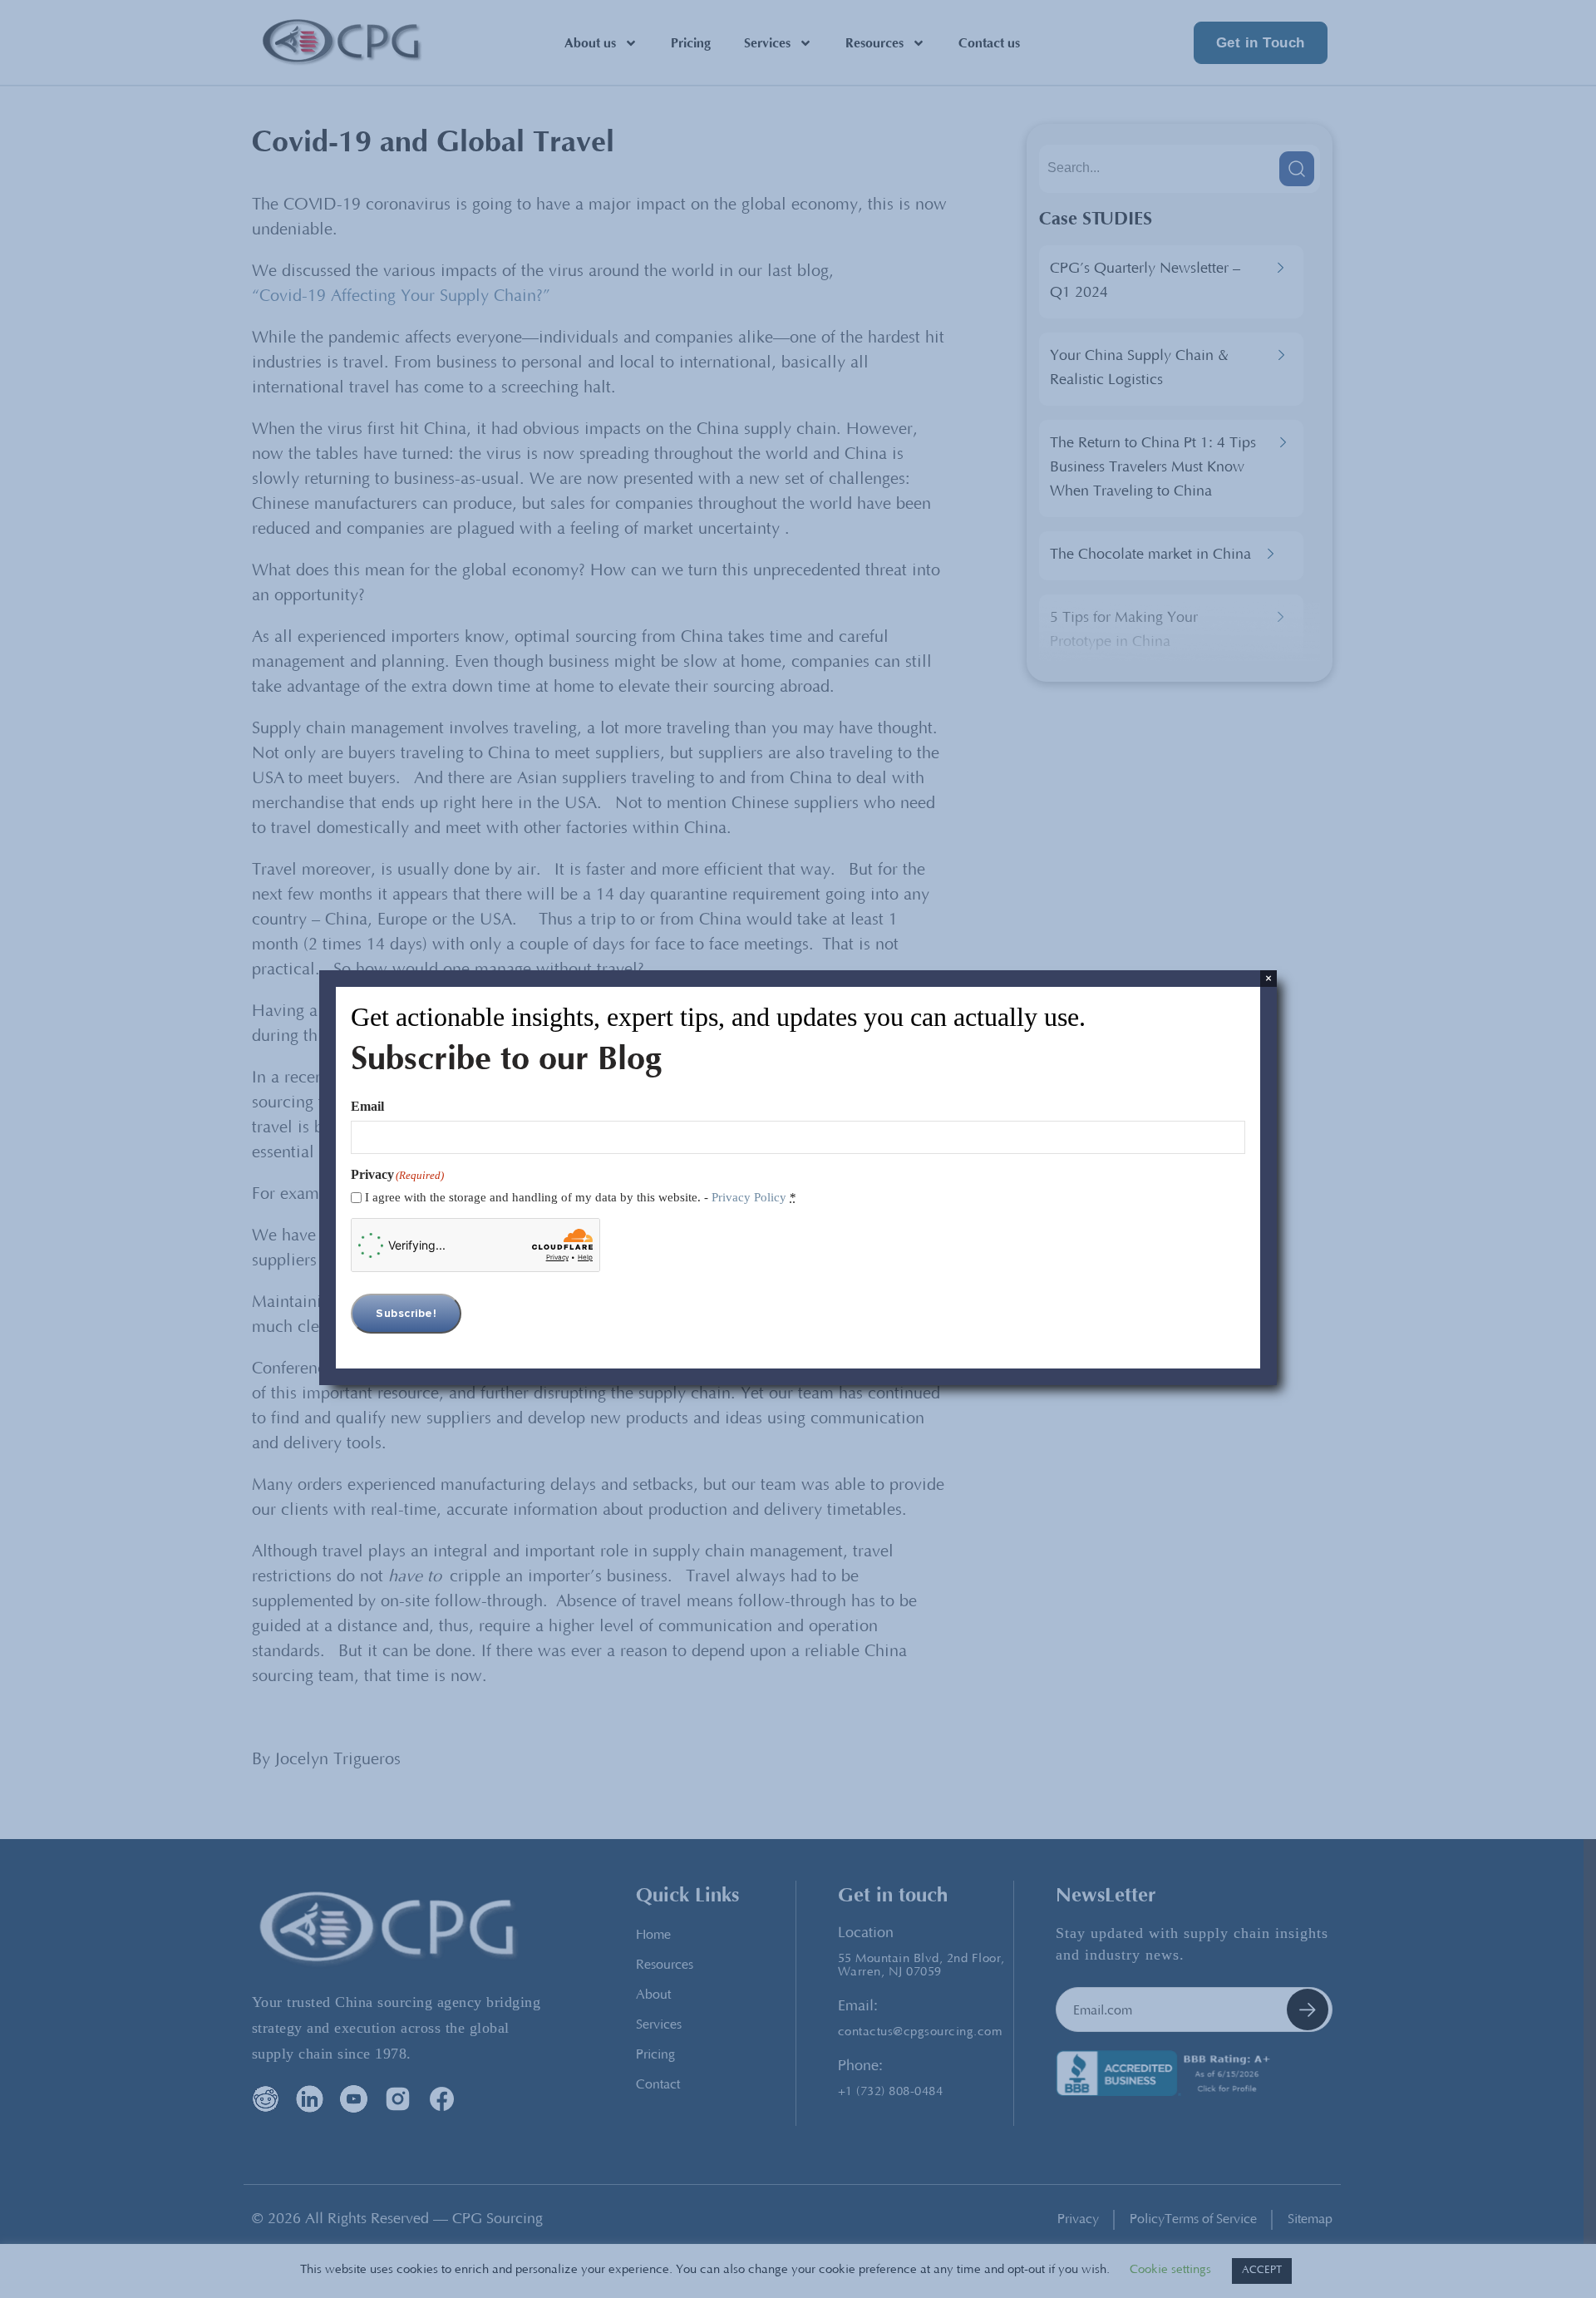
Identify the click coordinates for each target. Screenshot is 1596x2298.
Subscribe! (406, 1314)
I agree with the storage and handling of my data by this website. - (581, 1197)
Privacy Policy (749, 1197)
